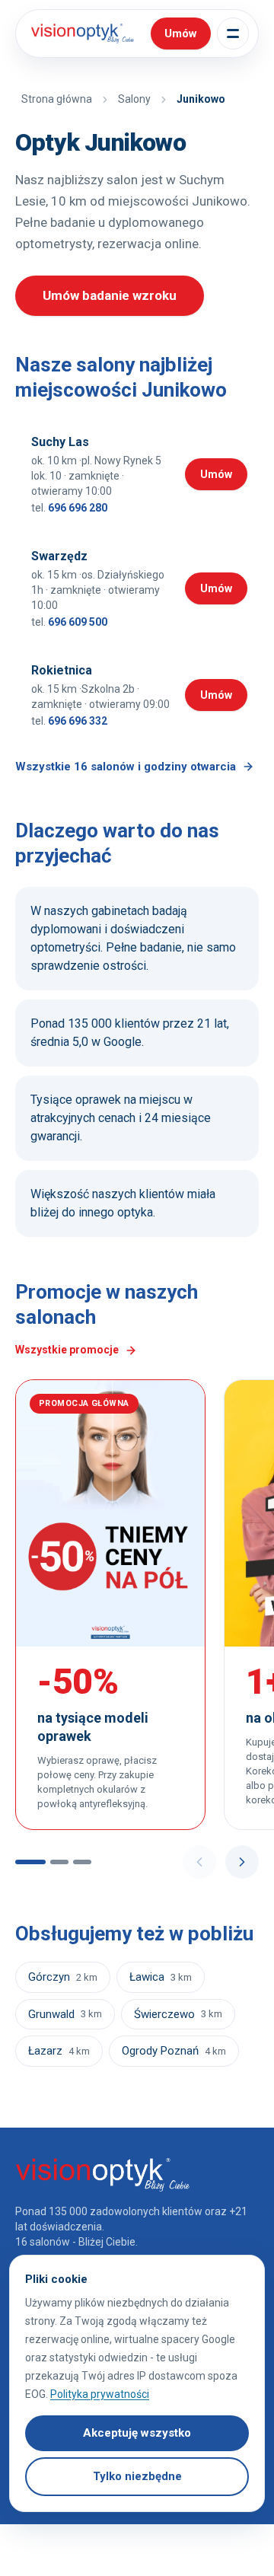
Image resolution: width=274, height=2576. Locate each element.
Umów (224, 477)
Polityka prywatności (100, 2394)
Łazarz (59, 2051)
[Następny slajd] (242, 1862)
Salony (134, 99)
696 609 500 (78, 622)
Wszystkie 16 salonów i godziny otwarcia (126, 767)
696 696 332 (78, 721)
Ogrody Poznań (174, 2051)
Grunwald (65, 2014)
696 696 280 (78, 508)
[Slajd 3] (82, 1862)
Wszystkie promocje (67, 1350)
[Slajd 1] (30, 1862)
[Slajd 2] (59, 1862)
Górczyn (63, 1977)
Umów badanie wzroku (110, 295)
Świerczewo (178, 2014)
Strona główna (57, 99)
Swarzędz (59, 556)
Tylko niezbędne (137, 2476)
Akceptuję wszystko (137, 2433)
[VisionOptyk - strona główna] (80, 33)
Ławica (161, 1977)
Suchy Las (60, 442)
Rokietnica (62, 670)
